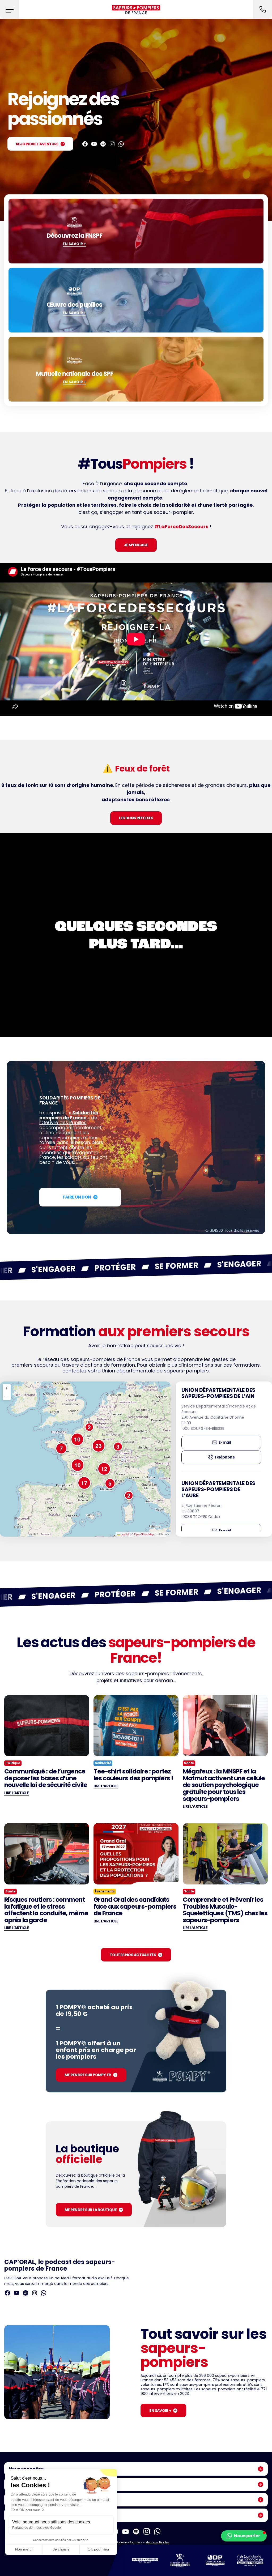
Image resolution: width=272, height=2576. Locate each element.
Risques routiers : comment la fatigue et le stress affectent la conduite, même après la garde (46, 1910)
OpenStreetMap (144, 1534)
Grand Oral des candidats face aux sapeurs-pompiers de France (135, 1907)
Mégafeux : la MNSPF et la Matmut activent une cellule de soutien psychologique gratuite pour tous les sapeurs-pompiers (224, 1785)
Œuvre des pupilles (74, 305)
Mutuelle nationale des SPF (75, 374)
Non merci (24, 2549)
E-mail (225, 1442)
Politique (13, 1763)
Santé (189, 1763)
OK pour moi (98, 2549)
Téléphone (225, 1457)
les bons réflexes (136, 818)
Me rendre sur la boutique (91, 2210)
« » (69, 1115)
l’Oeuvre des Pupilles (63, 1123)
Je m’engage (136, 545)
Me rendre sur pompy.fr (88, 2075)
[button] (9, 9)
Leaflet (124, 1534)
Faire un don (77, 1197)
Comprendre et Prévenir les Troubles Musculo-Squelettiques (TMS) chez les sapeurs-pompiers (225, 1910)
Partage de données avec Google (37, 2528)
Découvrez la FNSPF (74, 236)
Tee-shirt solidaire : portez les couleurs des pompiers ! (133, 1775)
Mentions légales (157, 2542)
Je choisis (61, 2549)
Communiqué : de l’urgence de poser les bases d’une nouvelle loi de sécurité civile (46, 1778)
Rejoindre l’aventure (37, 144)
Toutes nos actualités (133, 1955)
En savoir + (160, 2411)
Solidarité (103, 1763)
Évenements (105, 1891)
